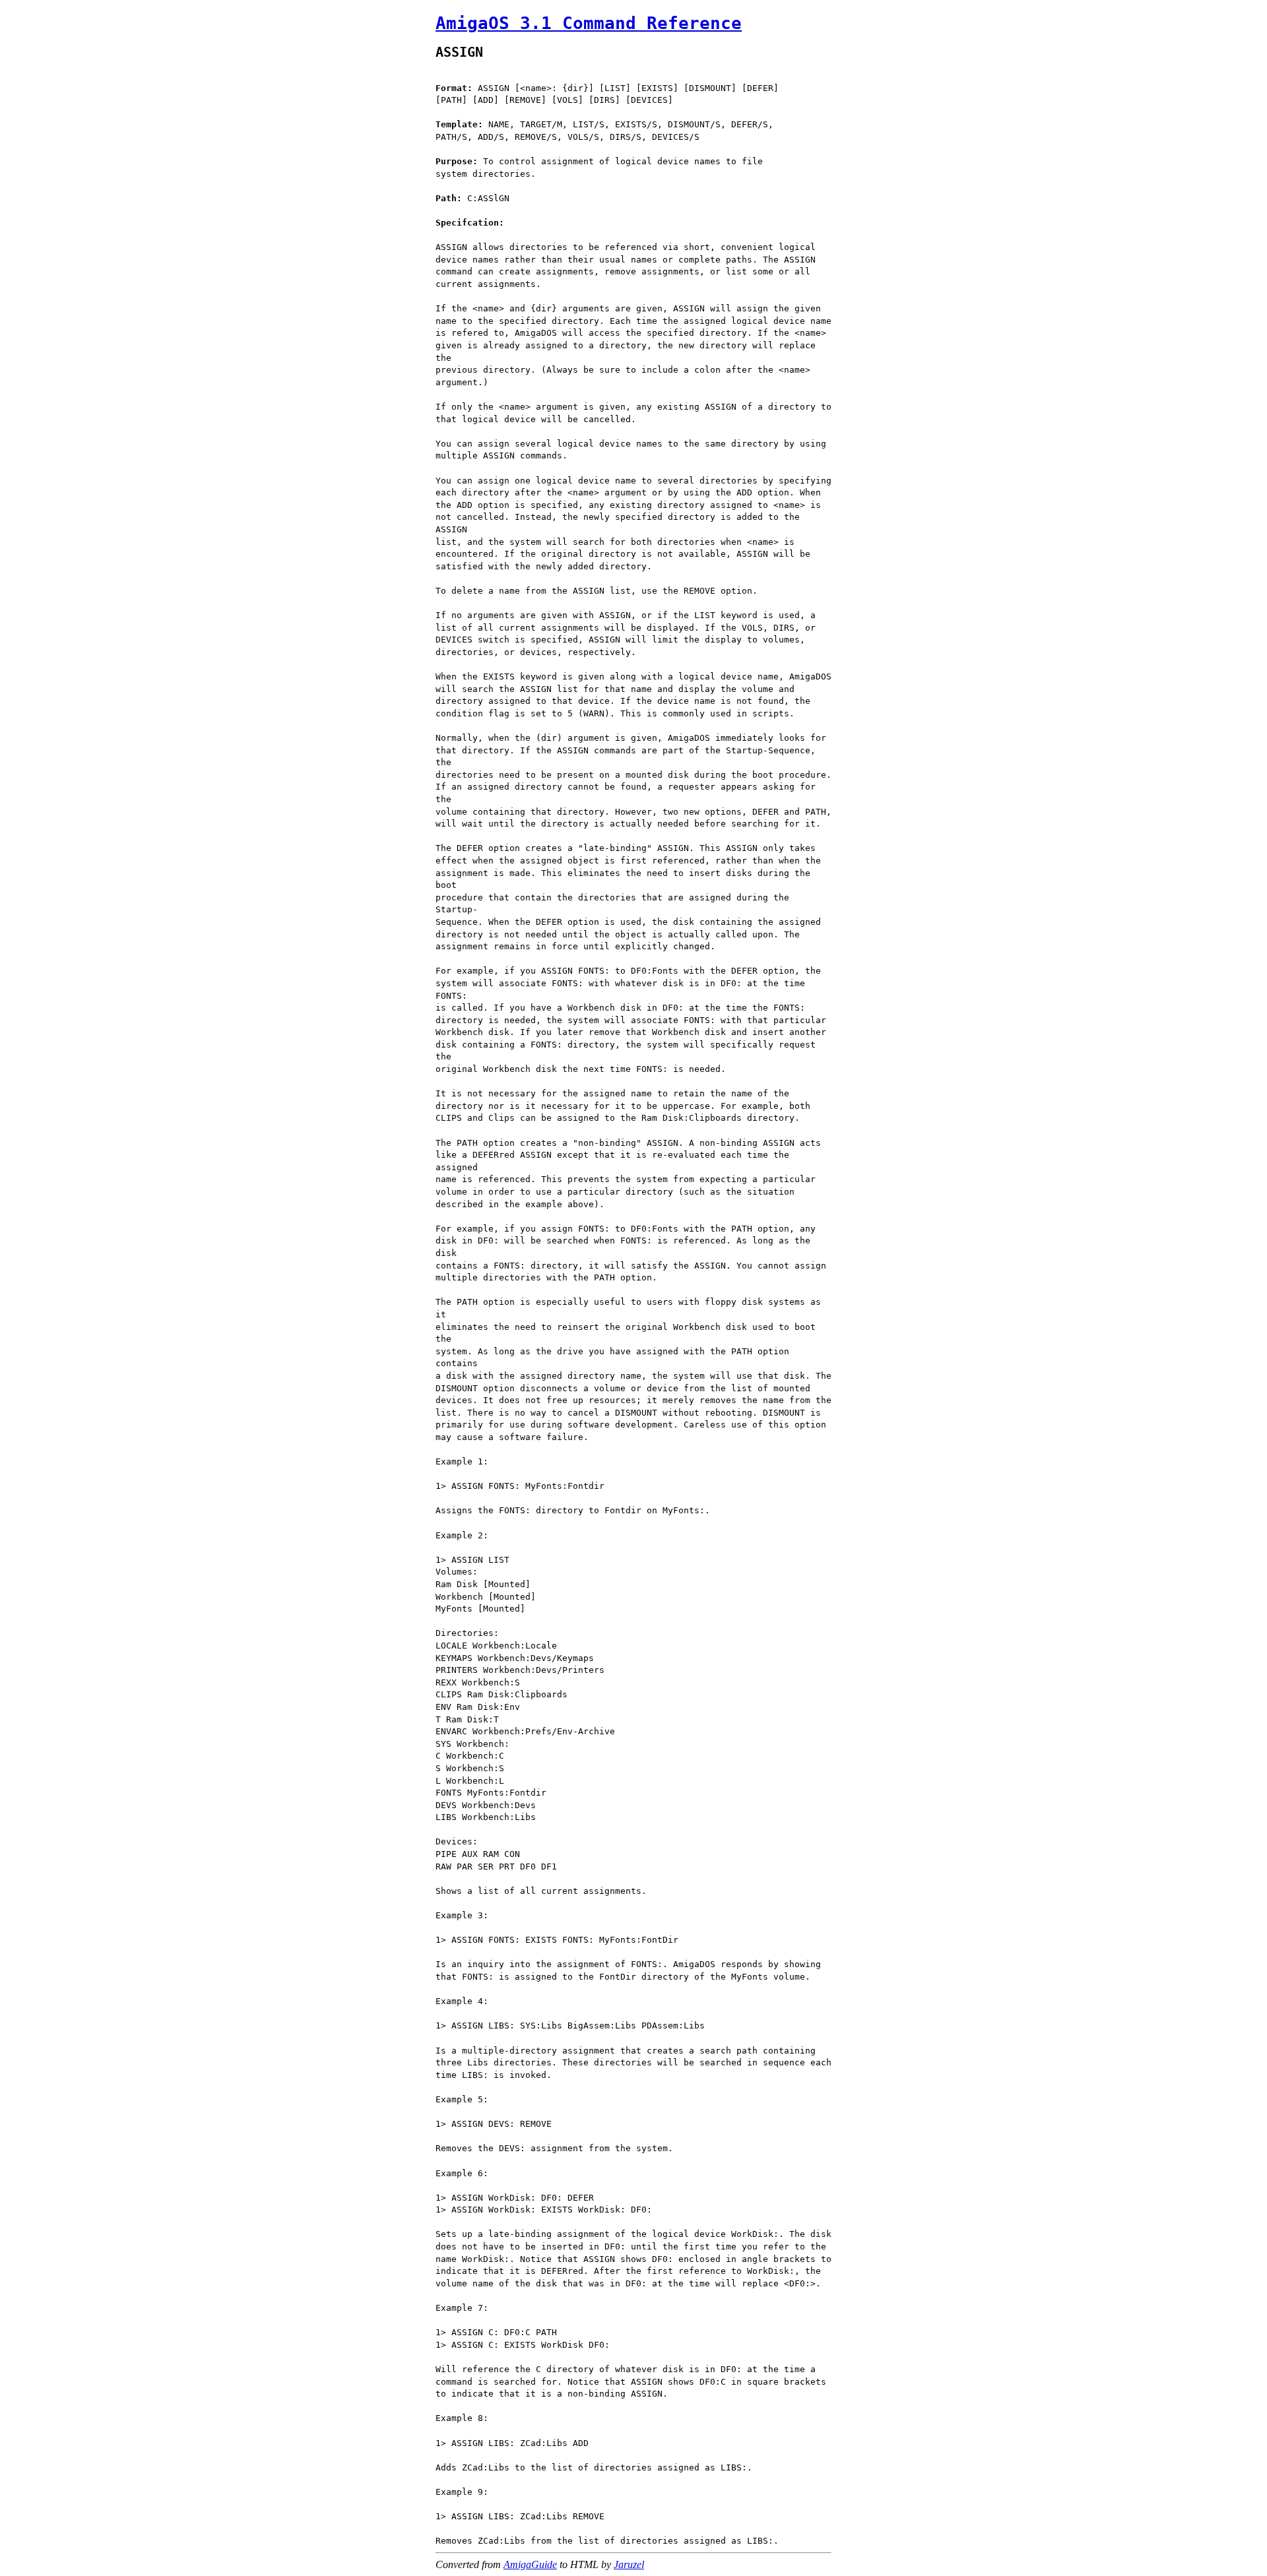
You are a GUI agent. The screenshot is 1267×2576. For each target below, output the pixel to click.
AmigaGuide (530, 2564)
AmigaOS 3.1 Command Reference (589, 23)
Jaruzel (629, 2564)
